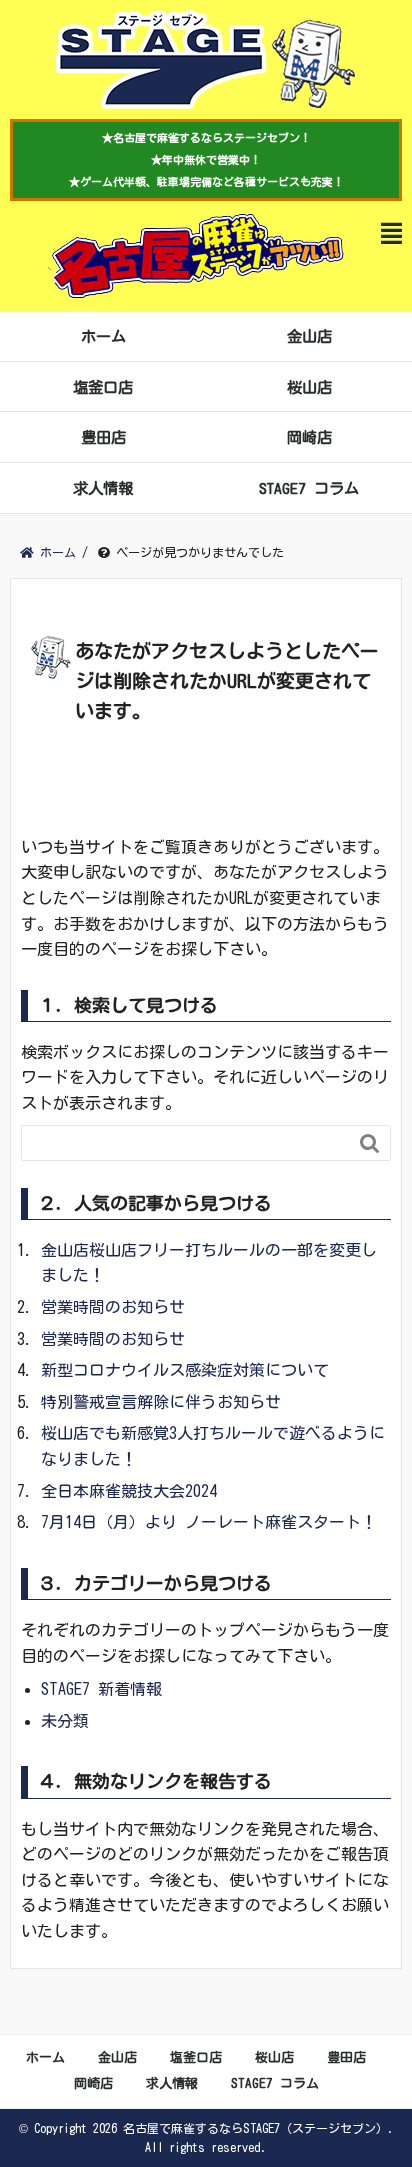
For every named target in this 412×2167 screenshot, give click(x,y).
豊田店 (103, 437)
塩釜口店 (103, 387)
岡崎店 (309, 437)
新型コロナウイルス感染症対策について (185, 1370)
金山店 (309, 336)
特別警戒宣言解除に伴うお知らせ (161, 1402)
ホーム (103, 336)
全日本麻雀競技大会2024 (129, 1491)
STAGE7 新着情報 (101, 1689)
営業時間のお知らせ (113, 1307)
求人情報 (103, 488)
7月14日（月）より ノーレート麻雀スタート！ (209, 1522)
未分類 (65, 1721)
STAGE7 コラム (309, 488)
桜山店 (309, 387)
